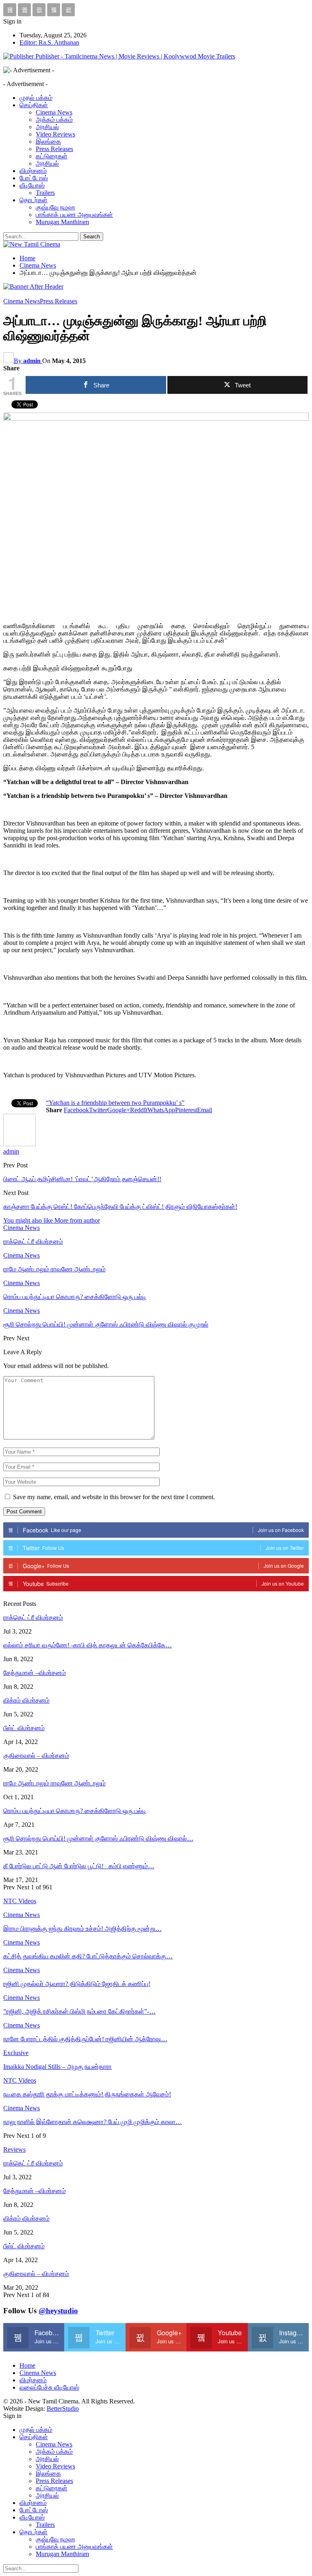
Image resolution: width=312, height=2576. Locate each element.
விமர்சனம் (33, 171)
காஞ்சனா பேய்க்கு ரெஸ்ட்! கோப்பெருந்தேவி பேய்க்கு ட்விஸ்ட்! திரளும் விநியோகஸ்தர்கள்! (120, 1207)
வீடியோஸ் (32, 185)
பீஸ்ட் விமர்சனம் (24, 1728)
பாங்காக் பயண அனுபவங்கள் (74, 215)
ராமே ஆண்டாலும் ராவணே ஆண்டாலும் (54, 1783)
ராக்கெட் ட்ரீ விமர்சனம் (33, 1618)
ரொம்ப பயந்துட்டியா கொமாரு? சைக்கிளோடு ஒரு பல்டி (75, 1811)
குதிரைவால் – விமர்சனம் (36, 1756)
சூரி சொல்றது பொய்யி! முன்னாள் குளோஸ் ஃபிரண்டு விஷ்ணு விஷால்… (98, 1838)
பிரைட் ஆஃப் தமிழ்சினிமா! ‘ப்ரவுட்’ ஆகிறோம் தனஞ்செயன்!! (82, 1179)
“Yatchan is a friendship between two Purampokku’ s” (115, 1103)
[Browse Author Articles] (19, 1144)
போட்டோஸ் (34, 178)
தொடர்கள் (34, 200)
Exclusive (16, 2053)
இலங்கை (48, 142)
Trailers (45, 193)
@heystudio (58, 2311)
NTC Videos (20, 2080)
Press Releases (54, 149)
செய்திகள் (34, 105)
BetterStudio (63, 2409)
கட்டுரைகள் (52, 156)
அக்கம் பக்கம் (54, 120)
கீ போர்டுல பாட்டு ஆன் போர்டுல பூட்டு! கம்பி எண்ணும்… (79, 1866)
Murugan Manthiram (62, 222)
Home (27, 2365)
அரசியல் (47, 127)
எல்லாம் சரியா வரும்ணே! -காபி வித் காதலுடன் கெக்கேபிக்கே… (88, 1645)
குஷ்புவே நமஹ (55, 207)
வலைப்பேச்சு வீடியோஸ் (49, 2387)
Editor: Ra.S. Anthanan (49, 42)
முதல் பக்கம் (36, 98)
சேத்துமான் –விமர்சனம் (35, 1673)
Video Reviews (55, 134)
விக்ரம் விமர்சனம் (26, 1700)
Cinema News (54, 112)
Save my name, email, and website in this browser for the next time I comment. (114, 1497)
